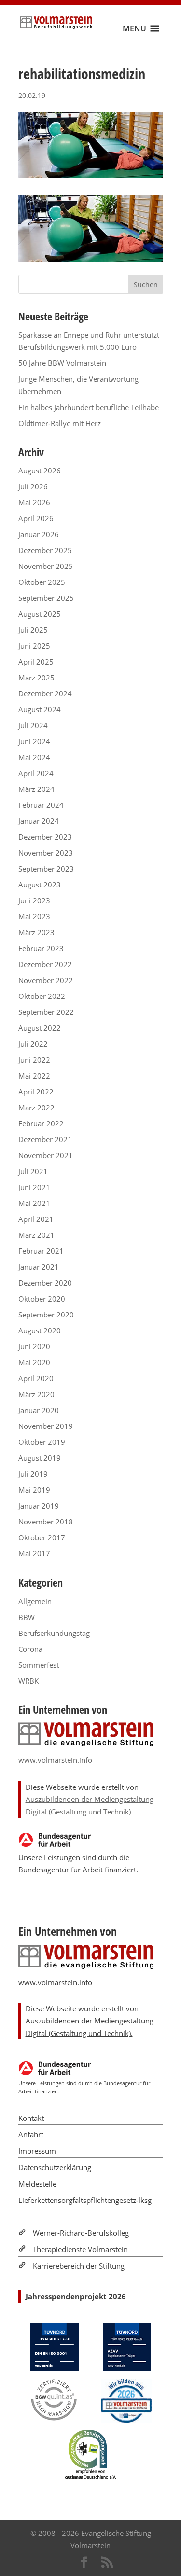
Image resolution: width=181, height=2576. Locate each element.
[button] (134, 28)
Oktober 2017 (42, 1537)
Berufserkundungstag (54, 1633)
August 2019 (40, 1458)
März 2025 (36, 678)
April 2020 (36, 1378)
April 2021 (36, 1219)
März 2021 (36, 1235)
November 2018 (46, 1522)
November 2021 (46, 1155)
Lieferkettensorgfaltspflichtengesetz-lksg (85, 2200)
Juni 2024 (34, 741)
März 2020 (36, 1394)
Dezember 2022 (45, 964)
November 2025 (46, 566)
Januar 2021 (39, 1267)
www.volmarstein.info (55, 1760)
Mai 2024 (34, 757)
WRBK (28, 1681)
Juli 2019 (33, 1474)
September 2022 (46, 1012)
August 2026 (40, 471)
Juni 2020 (34, 1346)
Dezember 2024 (45, 693)
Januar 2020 (39, 1410)
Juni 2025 (34, 646)
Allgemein (35, 1601)
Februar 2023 (41, 948)
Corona (30, 1649)
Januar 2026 (39, 534)
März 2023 (36, 932)
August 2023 (40, 885)
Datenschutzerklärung (55, 2167)
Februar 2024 (41, 805)
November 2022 (46, 980)
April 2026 (36, 518)
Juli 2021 (33, 1171)
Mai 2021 (34, 1203)
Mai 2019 (34, 1490)
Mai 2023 (34, 916)
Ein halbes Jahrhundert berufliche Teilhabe (89, 407)
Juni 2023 (34, 900)
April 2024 (36, 773)
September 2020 (46, 1315)
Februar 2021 (41, 1251)
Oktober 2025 (42, 582)
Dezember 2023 (45, 837)
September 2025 (46, 598)
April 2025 (36, 662)
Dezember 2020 (45, 1283)
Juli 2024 (33, 725)
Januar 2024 (39, 821)
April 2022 (36, 1092)
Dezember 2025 (45, 550)
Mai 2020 (34, 1362)
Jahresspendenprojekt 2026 (76, 2296)
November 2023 (46, 853)
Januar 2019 (39, 1506)
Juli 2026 (33, 486)
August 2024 (40, 709)
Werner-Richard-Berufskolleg (81, 2233)
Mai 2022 (34, 1076)
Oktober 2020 (42, 1299)
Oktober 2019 (42, 1442)
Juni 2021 (34, 1187)
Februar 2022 (41, 1123)
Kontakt (31, 2118)
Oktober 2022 (42, 996)
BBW (27, 1617)
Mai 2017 (34, 1553)
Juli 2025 (33, 630)
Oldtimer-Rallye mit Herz (60, 423)
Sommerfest (39, 1665)
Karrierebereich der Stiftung (79, 2266)
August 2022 (40, 1028)
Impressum (37, 2151)
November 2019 (46, 1426)
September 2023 (46, 869)
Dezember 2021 (45, 1139)
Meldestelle (37, 2184)
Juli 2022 (33, 1044)
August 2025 (40, 614)
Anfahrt (31, 2134)
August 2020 (40, 1330)
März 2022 (36, 1108)
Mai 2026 (34, 502)
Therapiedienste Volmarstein (80, 2249)
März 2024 (36, 789)
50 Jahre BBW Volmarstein (62, 363)
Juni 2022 (34, 1060)
